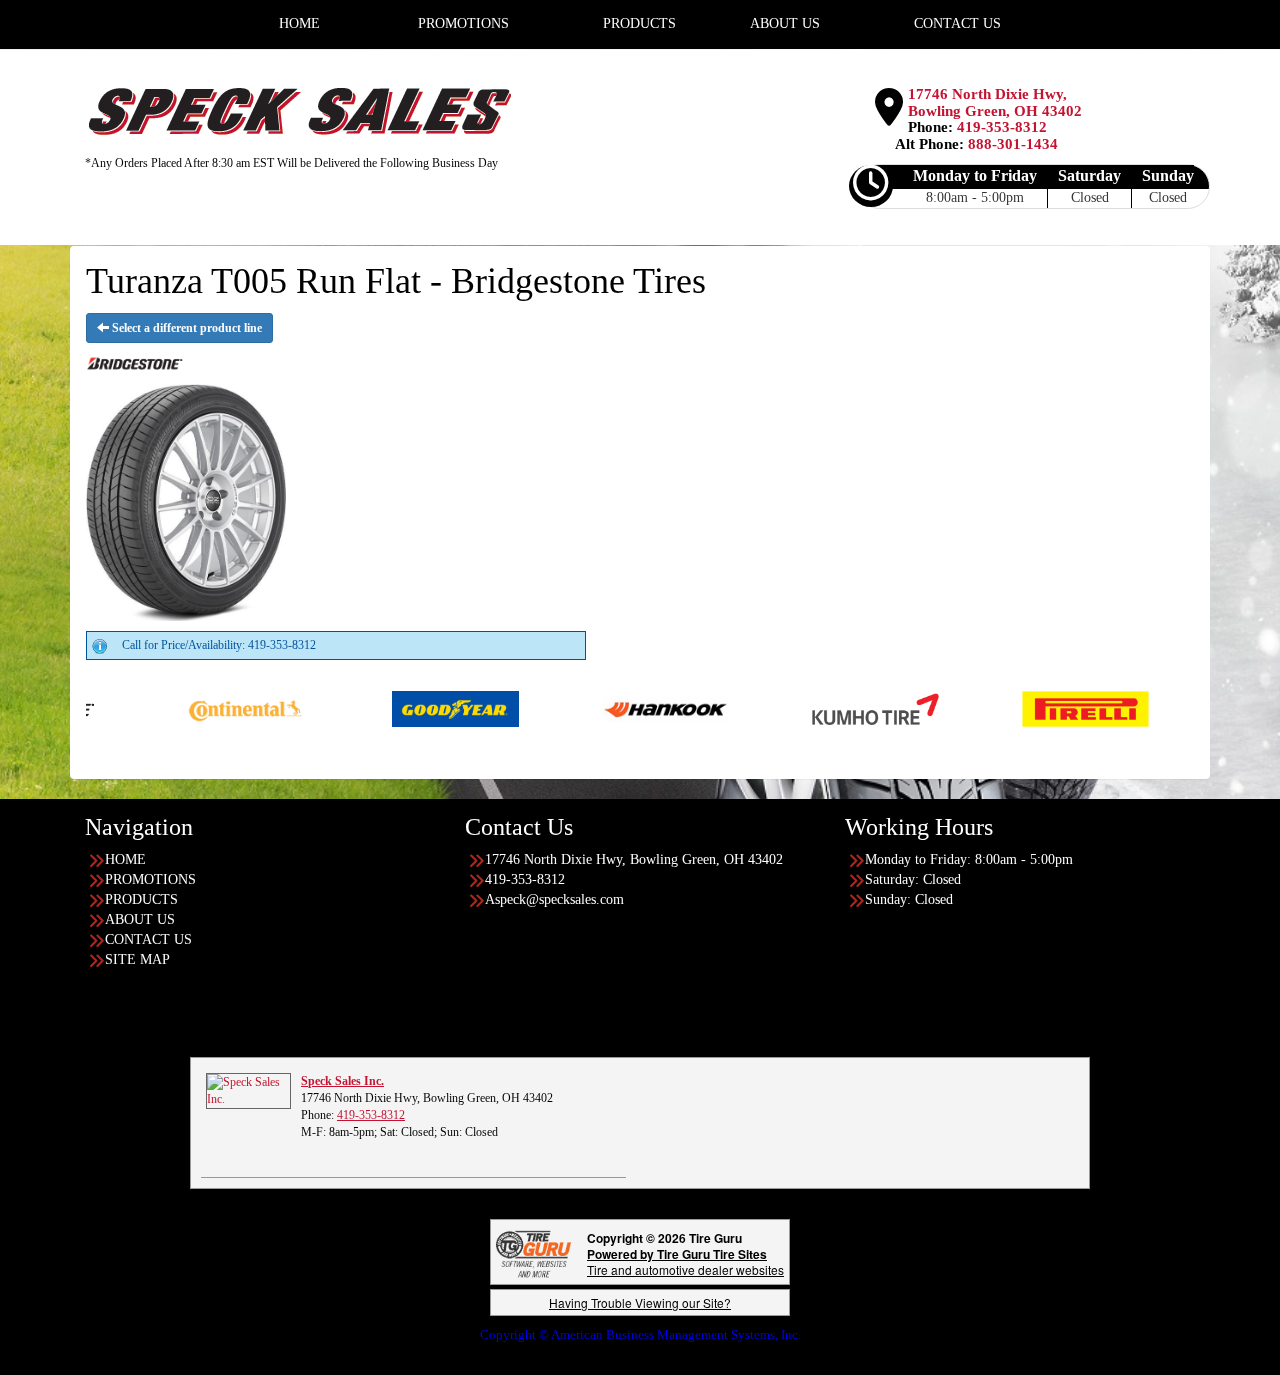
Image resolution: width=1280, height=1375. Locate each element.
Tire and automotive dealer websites (685, 1261)
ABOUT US (140, 919)
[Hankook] (610, 708)
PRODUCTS (141, 899)
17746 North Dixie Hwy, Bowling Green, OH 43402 (995, 102)
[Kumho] (820, 708)
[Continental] (190, 708)
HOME (125, 859)
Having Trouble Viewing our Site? (640, 1302)
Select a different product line (185, 328)
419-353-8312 (1002, 127)
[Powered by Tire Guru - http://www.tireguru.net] (533, 1252)
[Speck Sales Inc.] (248, 1090)
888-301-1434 (1013, 144)
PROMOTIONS (150, 879)
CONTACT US (148, 939)
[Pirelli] (1030, 708)
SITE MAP (137, 959)
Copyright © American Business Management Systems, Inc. (640, 1334)
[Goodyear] (400, 708)
